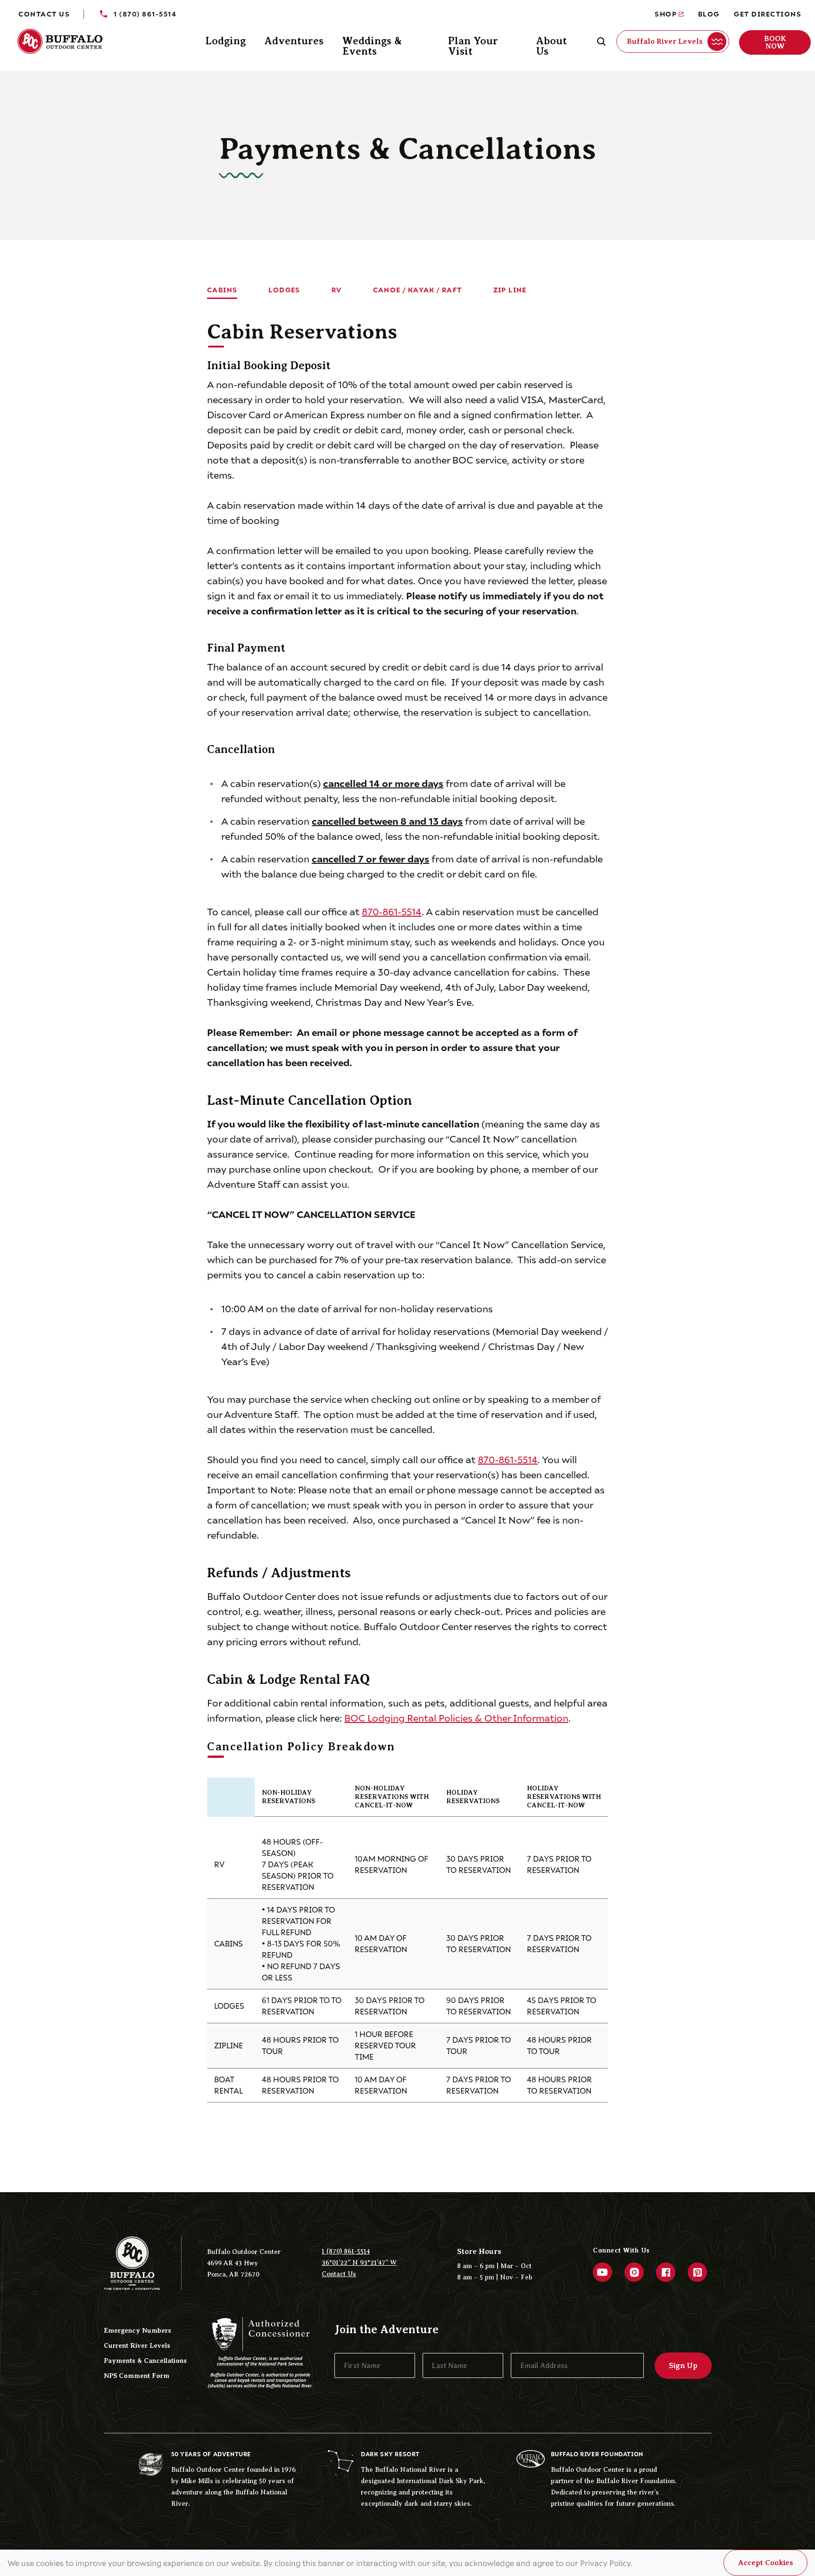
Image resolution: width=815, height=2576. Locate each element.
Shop (666, 13)
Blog (709, 13)
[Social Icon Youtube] (603, 2272)
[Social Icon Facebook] (666, 2272)
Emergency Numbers (137, 2330)
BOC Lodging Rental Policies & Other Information (456, 1717)
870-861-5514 (392, 911)
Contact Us (44, 13)
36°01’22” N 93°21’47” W (359, 2263)
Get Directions (768, 13)
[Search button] (601, 41)
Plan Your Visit (473, 46)
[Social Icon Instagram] (634, 2272)
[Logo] (66, 42)
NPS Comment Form (137, 2376)
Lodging (225, 41)
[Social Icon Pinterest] (697, 2272)
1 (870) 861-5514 (346, 2251)
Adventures (294, 41)
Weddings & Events (372, 46)
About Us (552, 46)
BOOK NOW (775, 42)
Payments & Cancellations (145, 2361)
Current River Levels (137, 2345)
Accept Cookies (766, 2563)
